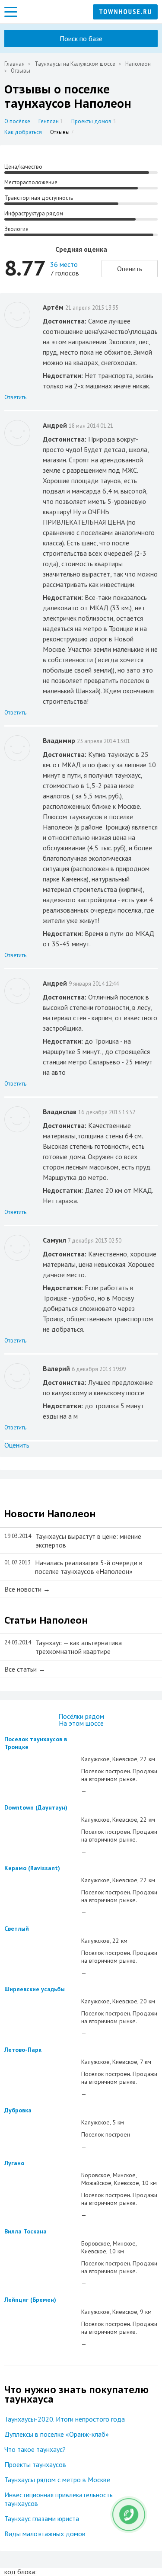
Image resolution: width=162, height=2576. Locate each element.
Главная (14, 64)
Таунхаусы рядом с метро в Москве (57, 2480)
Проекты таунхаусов (35, 2464)
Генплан (51, 121)
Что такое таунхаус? (35, 2449)
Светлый (17, 1929)
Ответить (15, 397)
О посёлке (17, 121)
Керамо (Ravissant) (32, 1868)
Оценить (130, 269)
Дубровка (18, 2110)
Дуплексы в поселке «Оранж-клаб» (57, 2434)
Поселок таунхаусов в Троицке (36, 1743)
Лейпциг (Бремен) (30, 2300)
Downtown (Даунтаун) (36, 1807)
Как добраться (23, 132)
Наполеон (138, 64)
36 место (64, 264)
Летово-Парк (23, 2050)
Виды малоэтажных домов (45, 2534)
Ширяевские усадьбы (35, 1989)
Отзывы (62, 132)
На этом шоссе (81, 1723)
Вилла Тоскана (25, 2231)
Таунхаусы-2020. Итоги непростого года (65, 2419)
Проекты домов (94, 121)
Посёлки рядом (81, 1716)
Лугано (14, 2163)
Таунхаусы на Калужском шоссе (75, 64)
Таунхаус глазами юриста (42, 2518)
